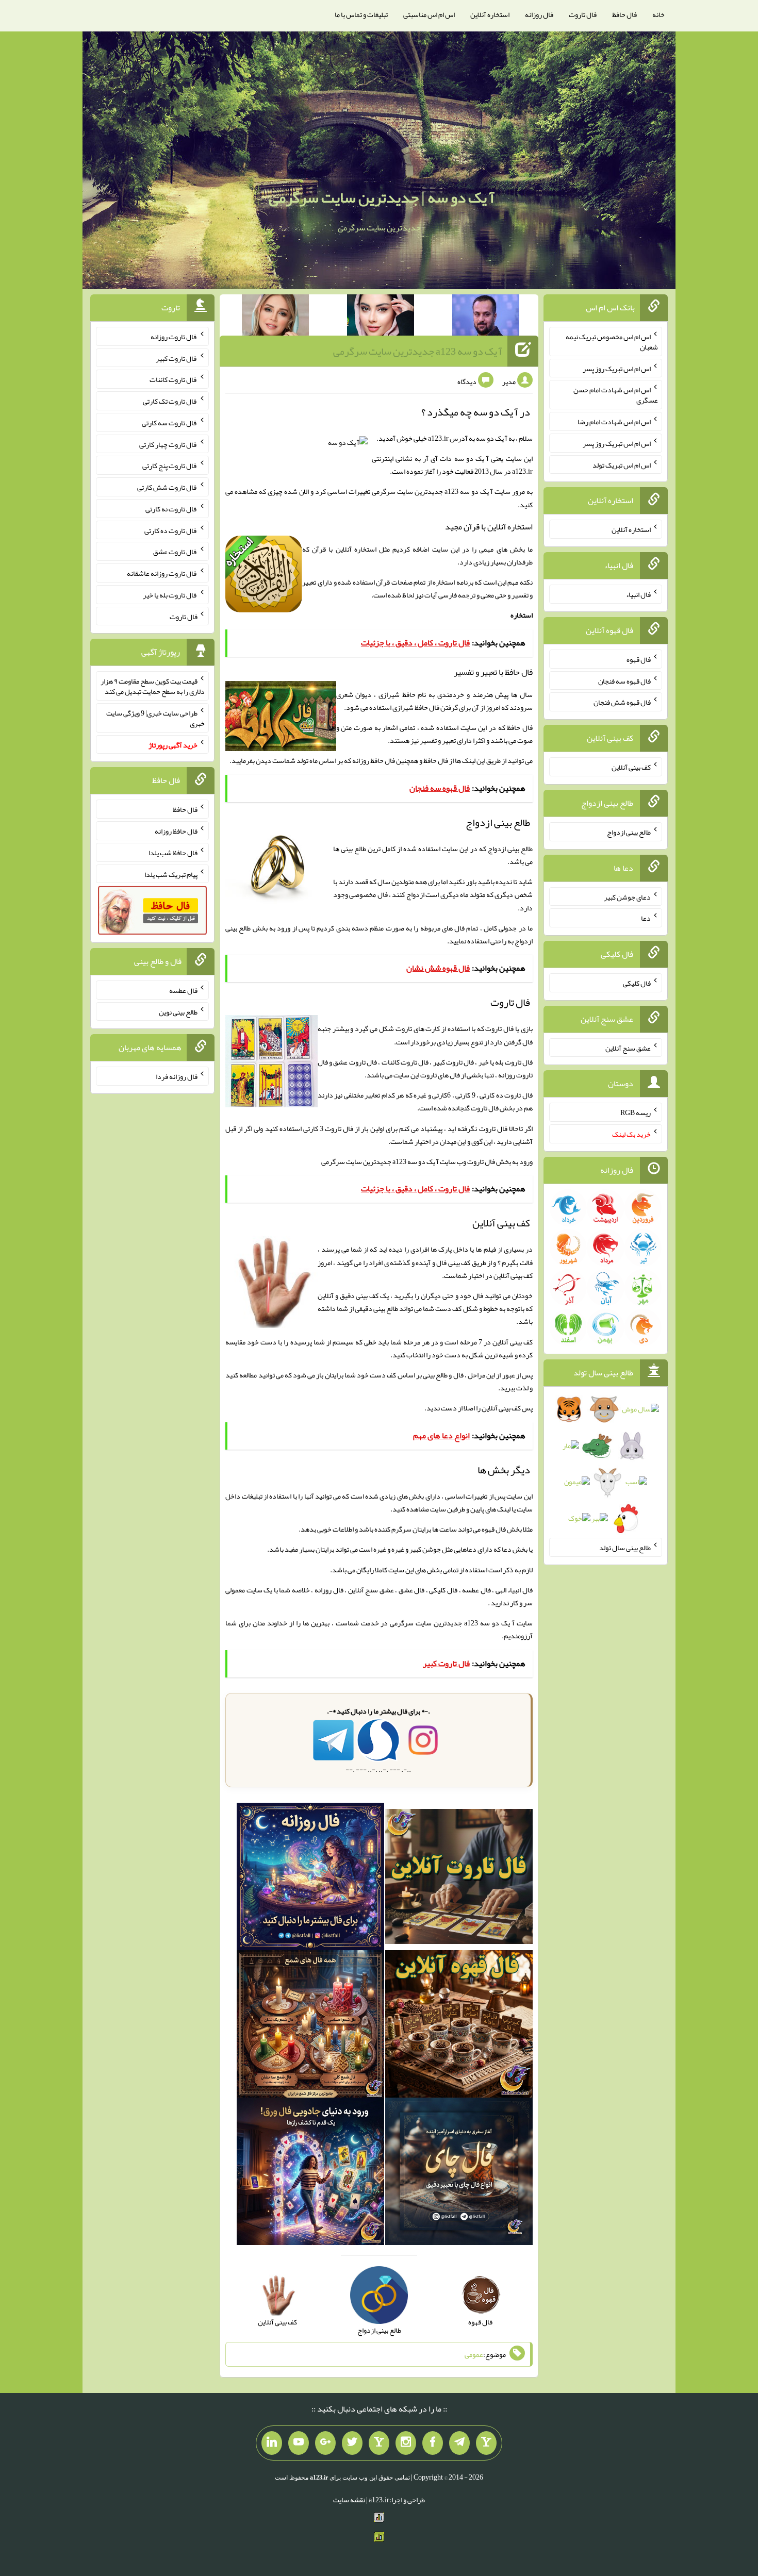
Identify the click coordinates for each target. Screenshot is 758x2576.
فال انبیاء (638, 594)
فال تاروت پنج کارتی (170, 466)
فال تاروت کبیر (177, 358)
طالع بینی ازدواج (629, 832)
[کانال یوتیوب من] (299, 2443)
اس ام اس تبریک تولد (622, 464)
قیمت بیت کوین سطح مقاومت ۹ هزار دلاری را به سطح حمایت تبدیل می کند (153, 686)
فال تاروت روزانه (174, 337)
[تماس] (379, 2443)
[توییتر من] (352, 2443)
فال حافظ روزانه (374, 760)
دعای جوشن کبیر (627, 896)
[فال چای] (459, 2173)
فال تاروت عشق (175, 552)
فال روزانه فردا (177, 1076)
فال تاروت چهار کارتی (168, 444)
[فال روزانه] (310, 1879)
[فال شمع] (310, 2026)
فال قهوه (639, 659)
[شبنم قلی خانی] (275, 317)
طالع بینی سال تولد (625, 1548)
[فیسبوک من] (433, 2443)
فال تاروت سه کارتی (170, 423)
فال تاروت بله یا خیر (170, 595)
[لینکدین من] (272, 2443)
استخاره (522, 615)
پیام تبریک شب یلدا (171, 874)
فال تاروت (583, 14)
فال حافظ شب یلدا (173, 853)
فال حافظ (624, 14)
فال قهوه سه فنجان (624, 680)
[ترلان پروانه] (381, 317)
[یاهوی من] (486, 2443)
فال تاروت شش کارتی (167, 487)
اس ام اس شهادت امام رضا (614, 422)
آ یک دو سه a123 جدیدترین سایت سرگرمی (418, 351)
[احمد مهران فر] (486, 317)
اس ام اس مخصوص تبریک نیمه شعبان (612, 342)
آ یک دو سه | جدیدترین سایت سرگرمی (382, 197)
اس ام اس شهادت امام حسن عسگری (616, 395)
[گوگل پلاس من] (325, 2443)
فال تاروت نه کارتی (171, 509)
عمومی (474, 2354)
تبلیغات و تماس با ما (361, 14)
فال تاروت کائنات (174, 379)
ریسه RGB (636, 1112)
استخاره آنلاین (490, 14)
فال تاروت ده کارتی (171, 530)
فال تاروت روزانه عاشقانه (162, 573)
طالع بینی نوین (178, 1011)
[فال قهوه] (459, 2026)
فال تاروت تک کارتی (170, 401)
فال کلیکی (637, 983)
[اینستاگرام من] (406, 2443)
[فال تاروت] (459, 1879)
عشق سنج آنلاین (628, 1048)
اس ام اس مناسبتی (429, 14)
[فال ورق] (310, 2173)
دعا (646, 918)
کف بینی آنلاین (501, 1408)
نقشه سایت (349, 2500)
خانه (658, 14)
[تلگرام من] (459, 2443)
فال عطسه (183, 990)
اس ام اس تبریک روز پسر (617, 368)
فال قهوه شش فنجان (622, 702)
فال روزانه (539, 14)
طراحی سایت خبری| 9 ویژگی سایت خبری (155, 718)
